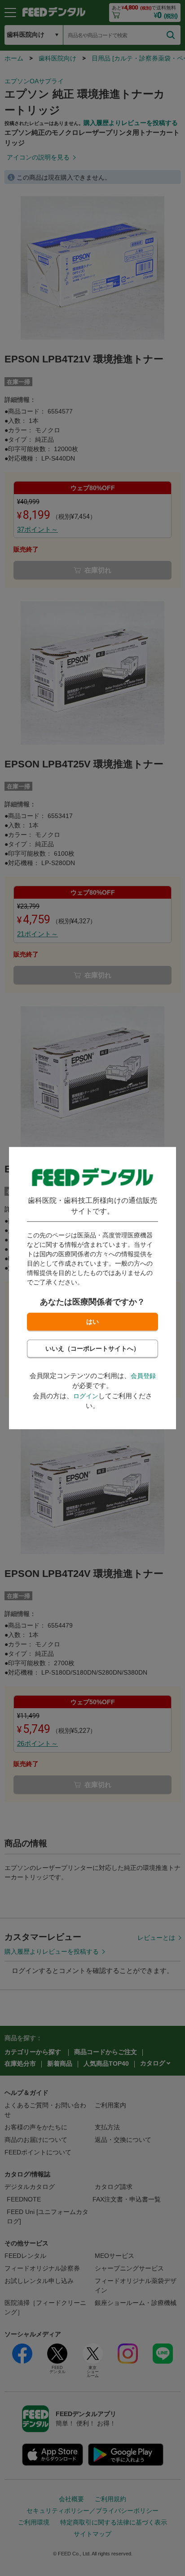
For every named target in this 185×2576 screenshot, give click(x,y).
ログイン (86, 1396)
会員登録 (143, 1376)
